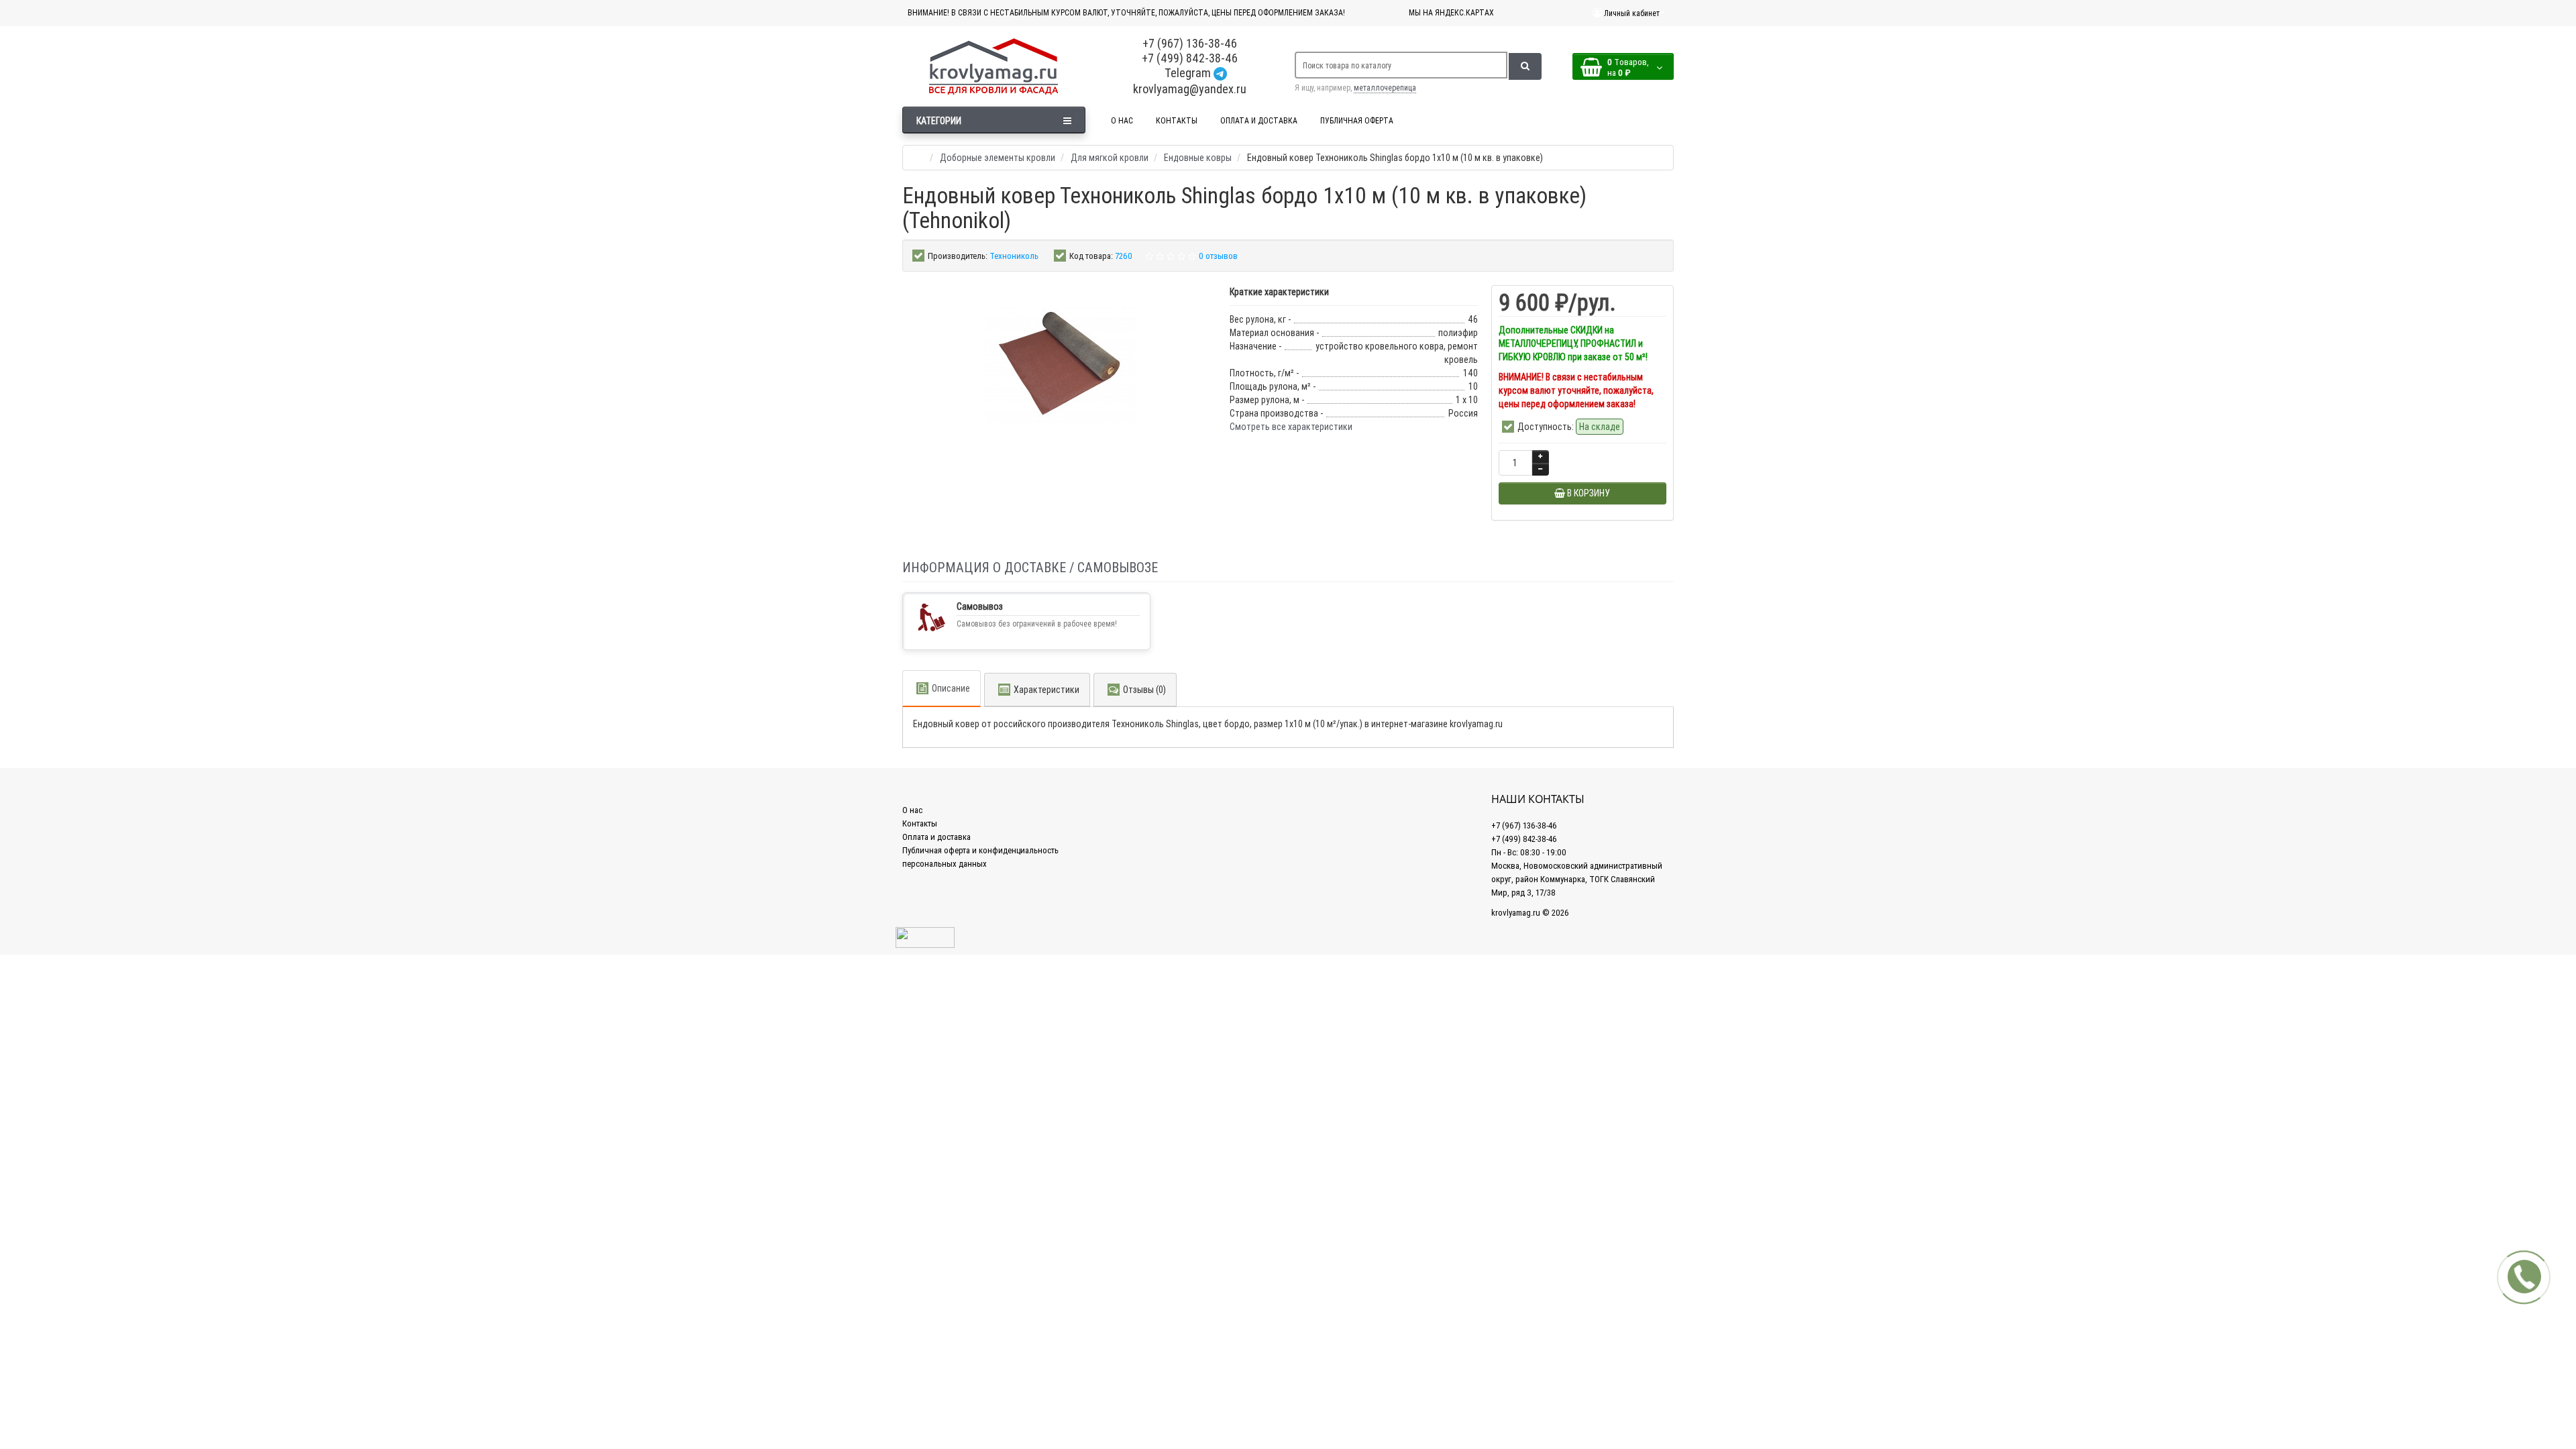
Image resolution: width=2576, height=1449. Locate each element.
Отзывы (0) (1144, 690)
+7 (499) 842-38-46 (1190, 58)
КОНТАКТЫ (1177, 120)
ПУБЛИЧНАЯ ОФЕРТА (1357, 120)
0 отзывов (1218, 256)
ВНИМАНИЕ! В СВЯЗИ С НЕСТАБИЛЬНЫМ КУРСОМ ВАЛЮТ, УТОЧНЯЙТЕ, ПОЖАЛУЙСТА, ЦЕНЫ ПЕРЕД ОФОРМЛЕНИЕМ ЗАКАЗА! (1126, 12)
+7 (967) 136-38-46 (1190, 43)
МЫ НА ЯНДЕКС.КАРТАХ (1451, 12)
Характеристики (1046, 690)
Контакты (920, 823)
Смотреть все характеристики (1291, 427)
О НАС (1122, 120)
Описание (951, 688)
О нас (912, 810)
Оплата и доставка (936, 837)
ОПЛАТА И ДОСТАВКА (1259, 120)
